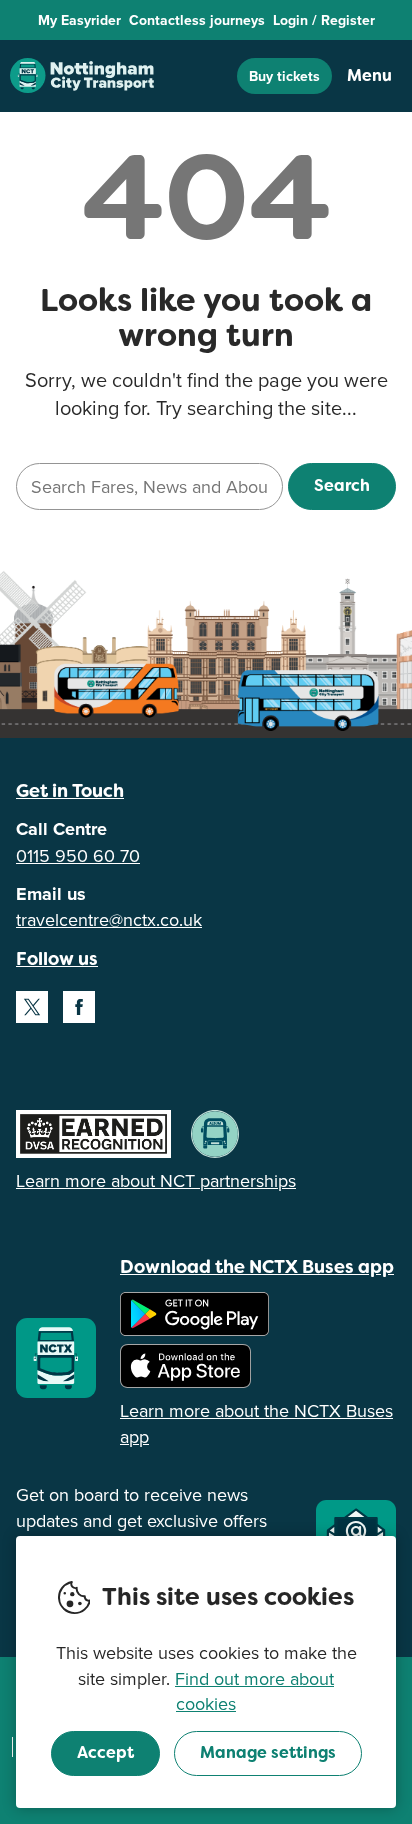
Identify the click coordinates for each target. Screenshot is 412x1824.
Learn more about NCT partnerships (156, 1180)
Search (342, 485)
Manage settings (268, 1752)
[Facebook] (79, 1007)
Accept (105, 1752)
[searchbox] (149, 486)
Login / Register (324, 20)
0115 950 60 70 (78, 855)
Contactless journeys (197, 20)
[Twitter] (32, 1007)
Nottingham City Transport (82, 76)
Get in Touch (70, 790)
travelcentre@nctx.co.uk (109, 919)
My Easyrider (79, 20)
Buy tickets (284, 76)
